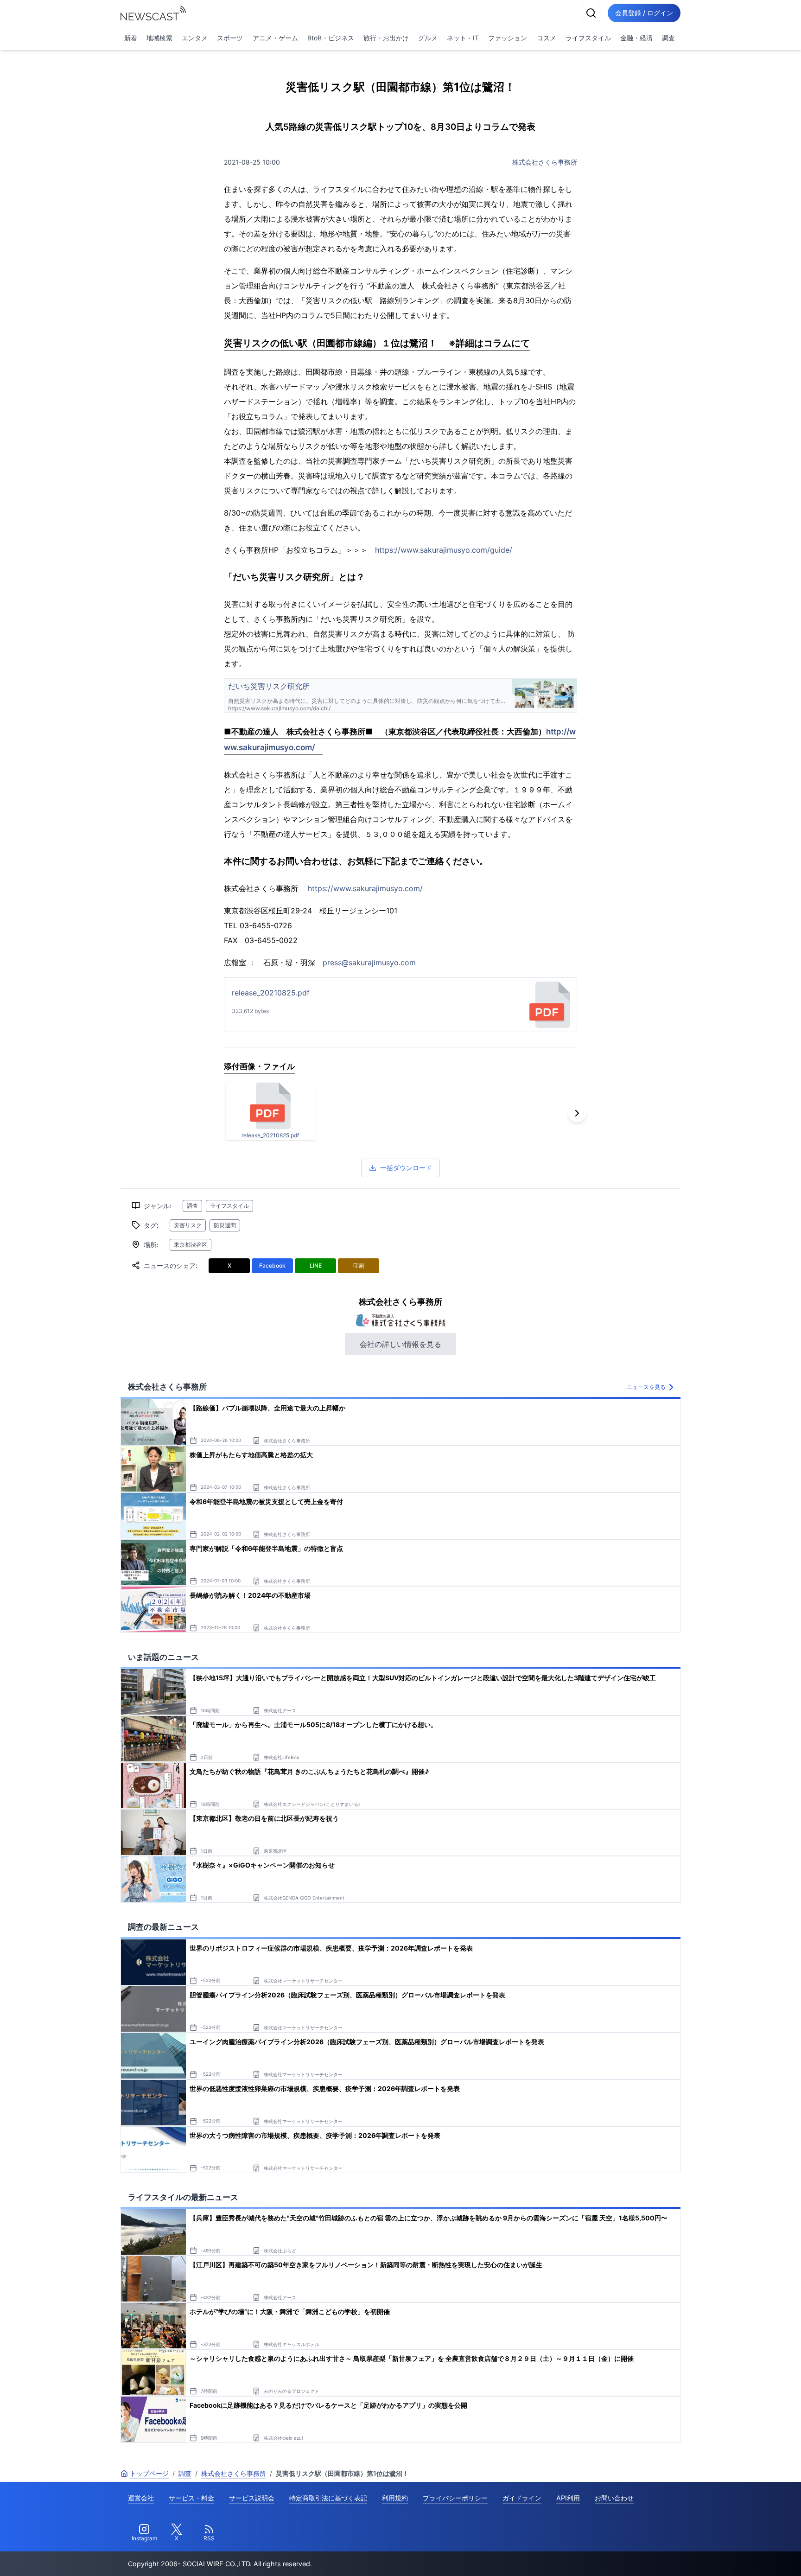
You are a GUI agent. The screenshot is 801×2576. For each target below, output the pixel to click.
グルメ (428, 38)
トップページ (149, 2473)
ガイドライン (522, 2498)
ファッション (508, 38)
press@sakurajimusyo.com (369, 963)
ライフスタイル (588, 38)
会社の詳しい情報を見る (400, 1344)
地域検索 (159, 38)
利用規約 (395, 2498)
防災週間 (225, 1225)
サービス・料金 (191, 2498)
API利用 (568, 2498)
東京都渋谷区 (191, 1245)
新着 (131, 38)
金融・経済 (636, 38)
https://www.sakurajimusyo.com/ (365, 888)
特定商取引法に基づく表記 (328, 2498)
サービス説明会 (252, 2498)
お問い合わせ (614, 2498)
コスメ (547, 38)
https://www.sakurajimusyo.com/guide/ (444, 550)
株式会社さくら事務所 (545, 162)
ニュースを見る (646, 1387)
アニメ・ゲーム (275, 38)
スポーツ (230, 38)
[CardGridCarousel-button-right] (577, 1113)
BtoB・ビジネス (331, 38)
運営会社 (141, 2498)
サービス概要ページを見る (732, 2556)
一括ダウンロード (406, 1168)
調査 (668, 38)
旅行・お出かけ (386, 38)
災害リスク (188, 1225)
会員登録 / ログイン (644, 13)
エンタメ (195, 38)
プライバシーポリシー (455, 2498)
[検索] (591, 13)
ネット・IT (463, 38)
